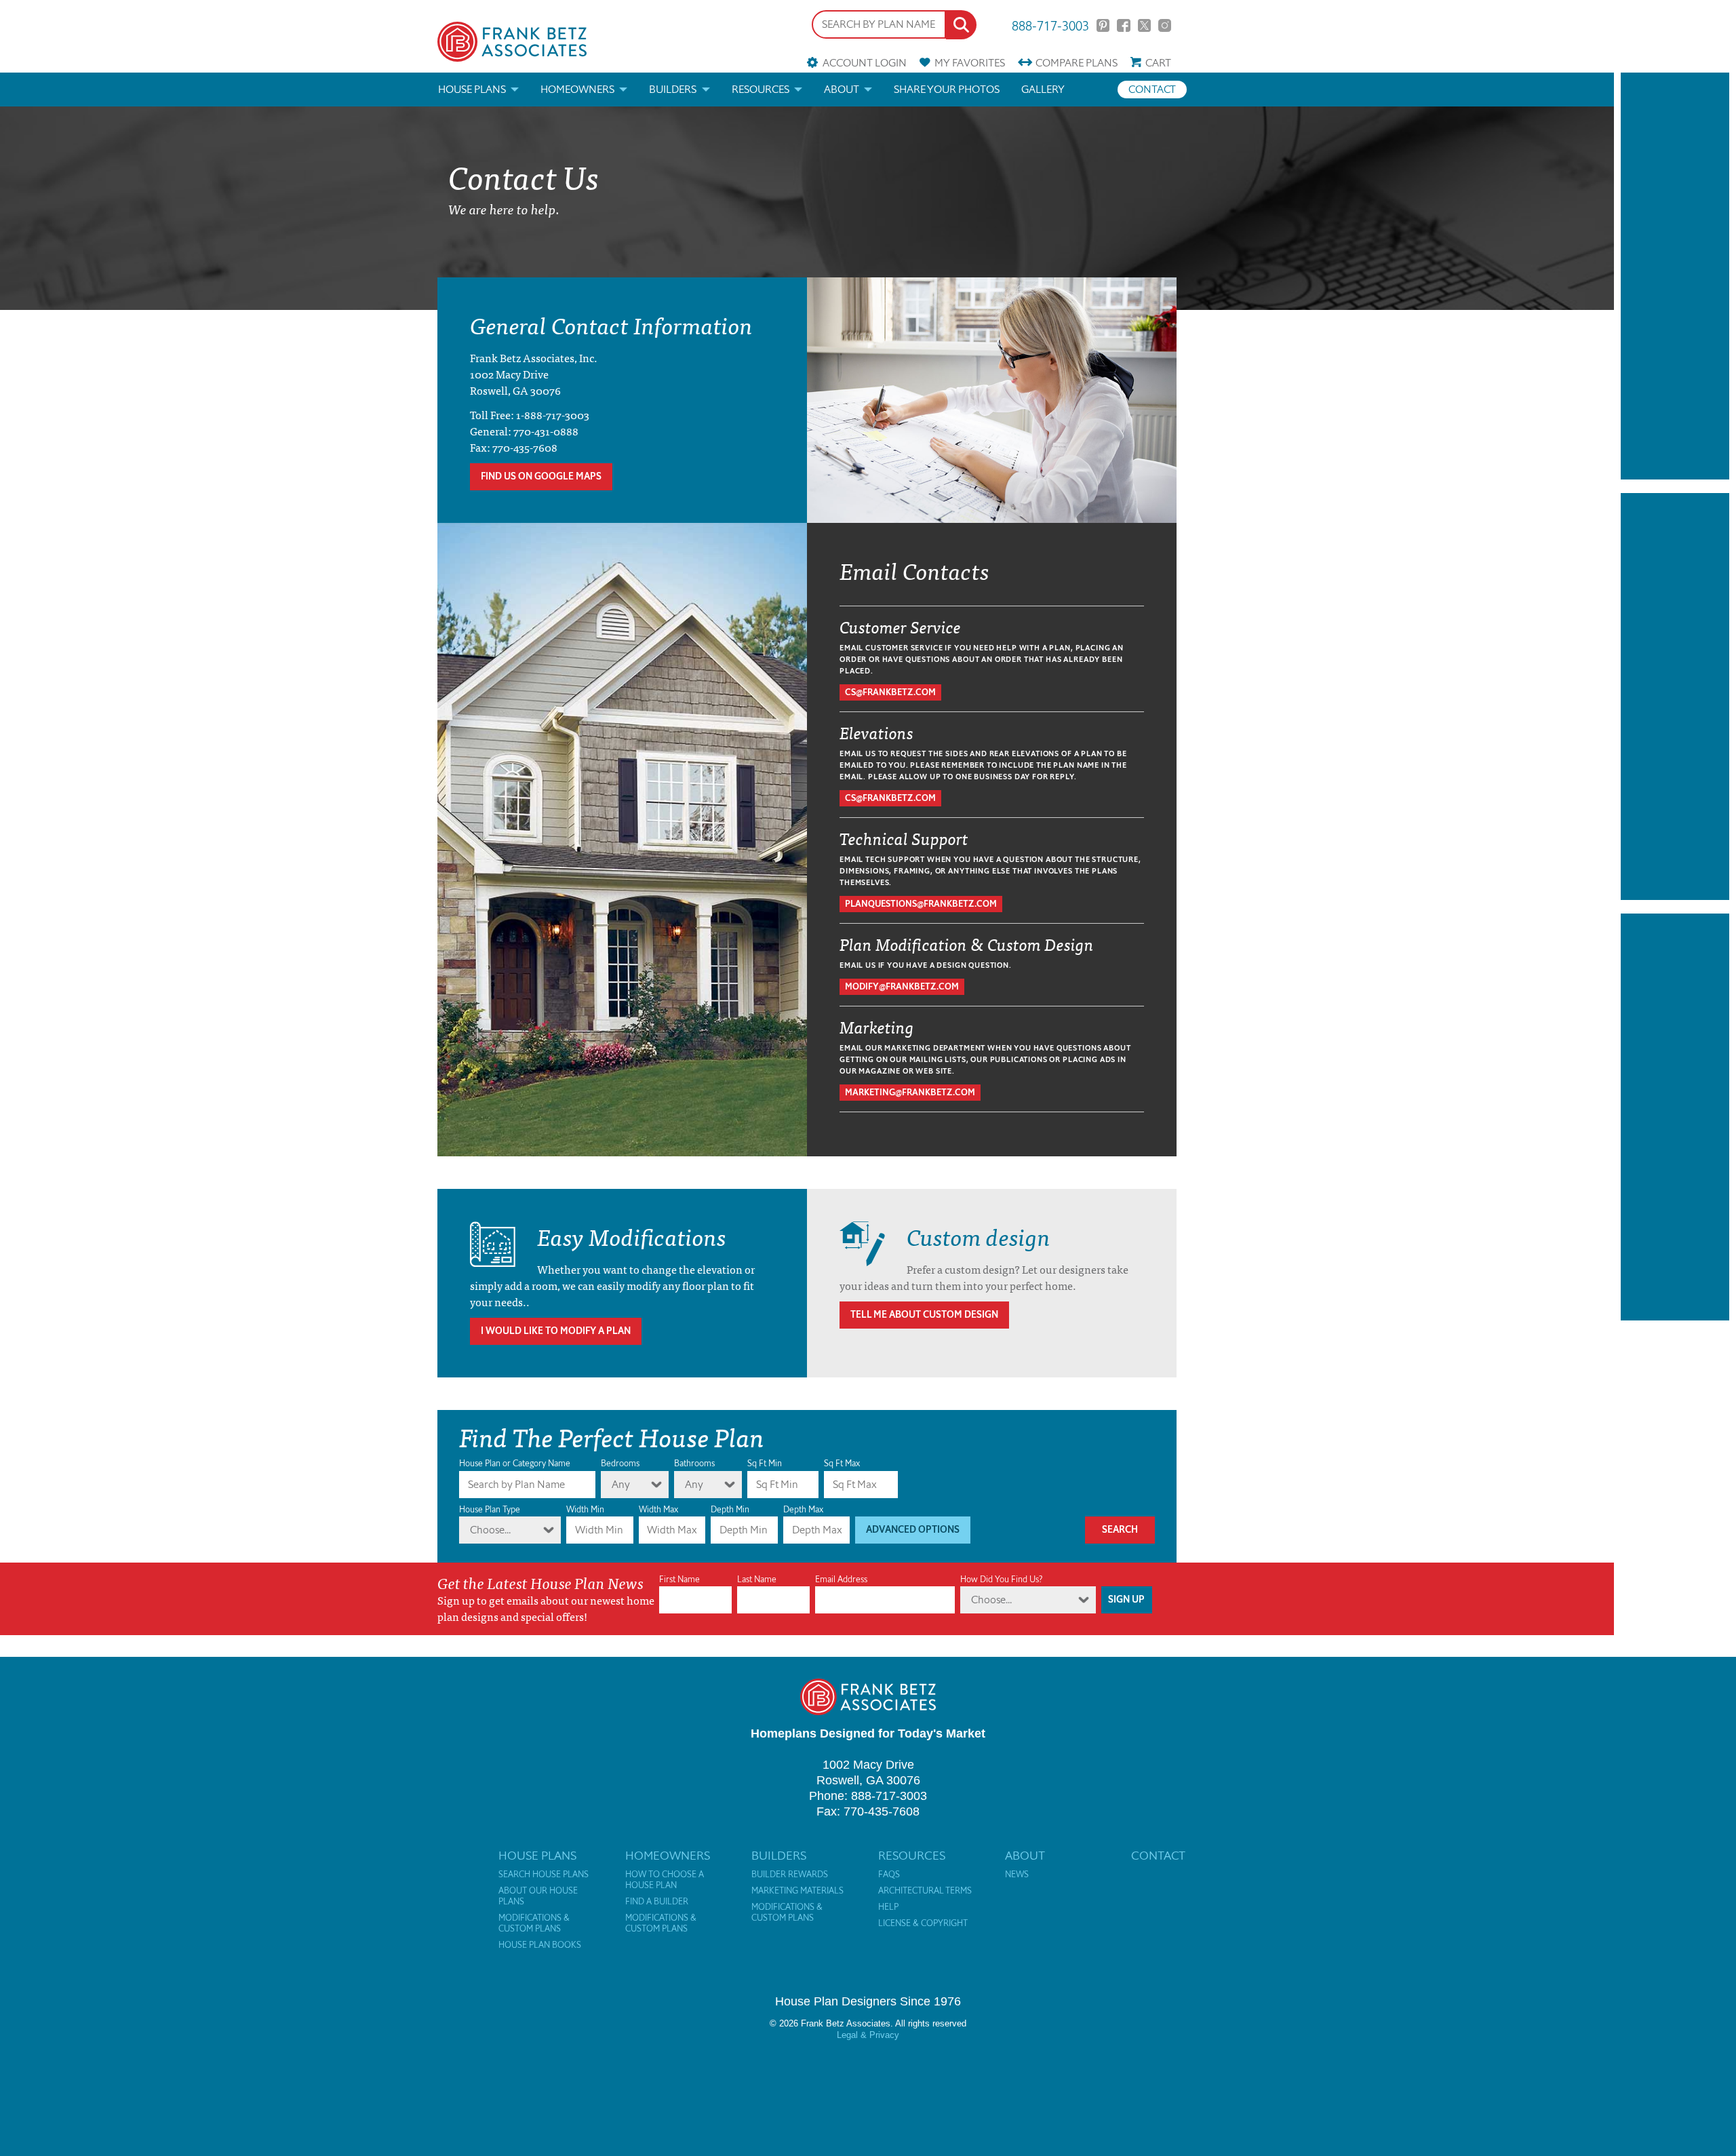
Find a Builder (657, 1902)
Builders (673, 89)
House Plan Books (540, 1945)
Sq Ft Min (765, 1463)
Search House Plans (544, 1875)
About (842, 89)
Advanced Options (913, 1530)
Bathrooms (694, 1463)
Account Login (864, 63)
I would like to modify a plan (556, 1331)
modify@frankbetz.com (902, 986)
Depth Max (803, 1509)
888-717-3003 (1050, 25)
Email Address (841, 1579)
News (1017, 1875)
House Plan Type (490, 1509)
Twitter (1144, 25)
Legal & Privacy (868, 2035)
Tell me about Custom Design (924, 1315)
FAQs (889, 1875)
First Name (679, 1579)
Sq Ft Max (842, 1463)
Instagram (1165, 25)
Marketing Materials (797, 1891)
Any (621, 1484)
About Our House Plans (538, 1896)
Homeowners (577, 89)
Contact (1152, 89)
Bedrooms (620, 1463)
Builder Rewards (790, 1875)
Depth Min (730, 1509)
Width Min (585, 1509)
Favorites (970, 63)
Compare (1077, 63)
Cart (1158, 63)
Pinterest (1103, 25)
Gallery (1043, 89)
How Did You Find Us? (1001, 1579)
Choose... (490, 1530)
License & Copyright (923, 1923)
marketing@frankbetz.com (910, 1092)
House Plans (472, 89)
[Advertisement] (1675, 276)
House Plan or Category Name (515, 1463)
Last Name (757, 1579)
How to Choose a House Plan (665, 1880)
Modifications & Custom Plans (534, 1923)
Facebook (1123, 25)
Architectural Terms (925, 1891)
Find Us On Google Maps (541, 476)
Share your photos (947, 89)
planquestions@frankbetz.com (921, 904)
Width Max (658, 1509)
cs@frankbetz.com (890, 692)
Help (888, 1907)
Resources (761, 89)
